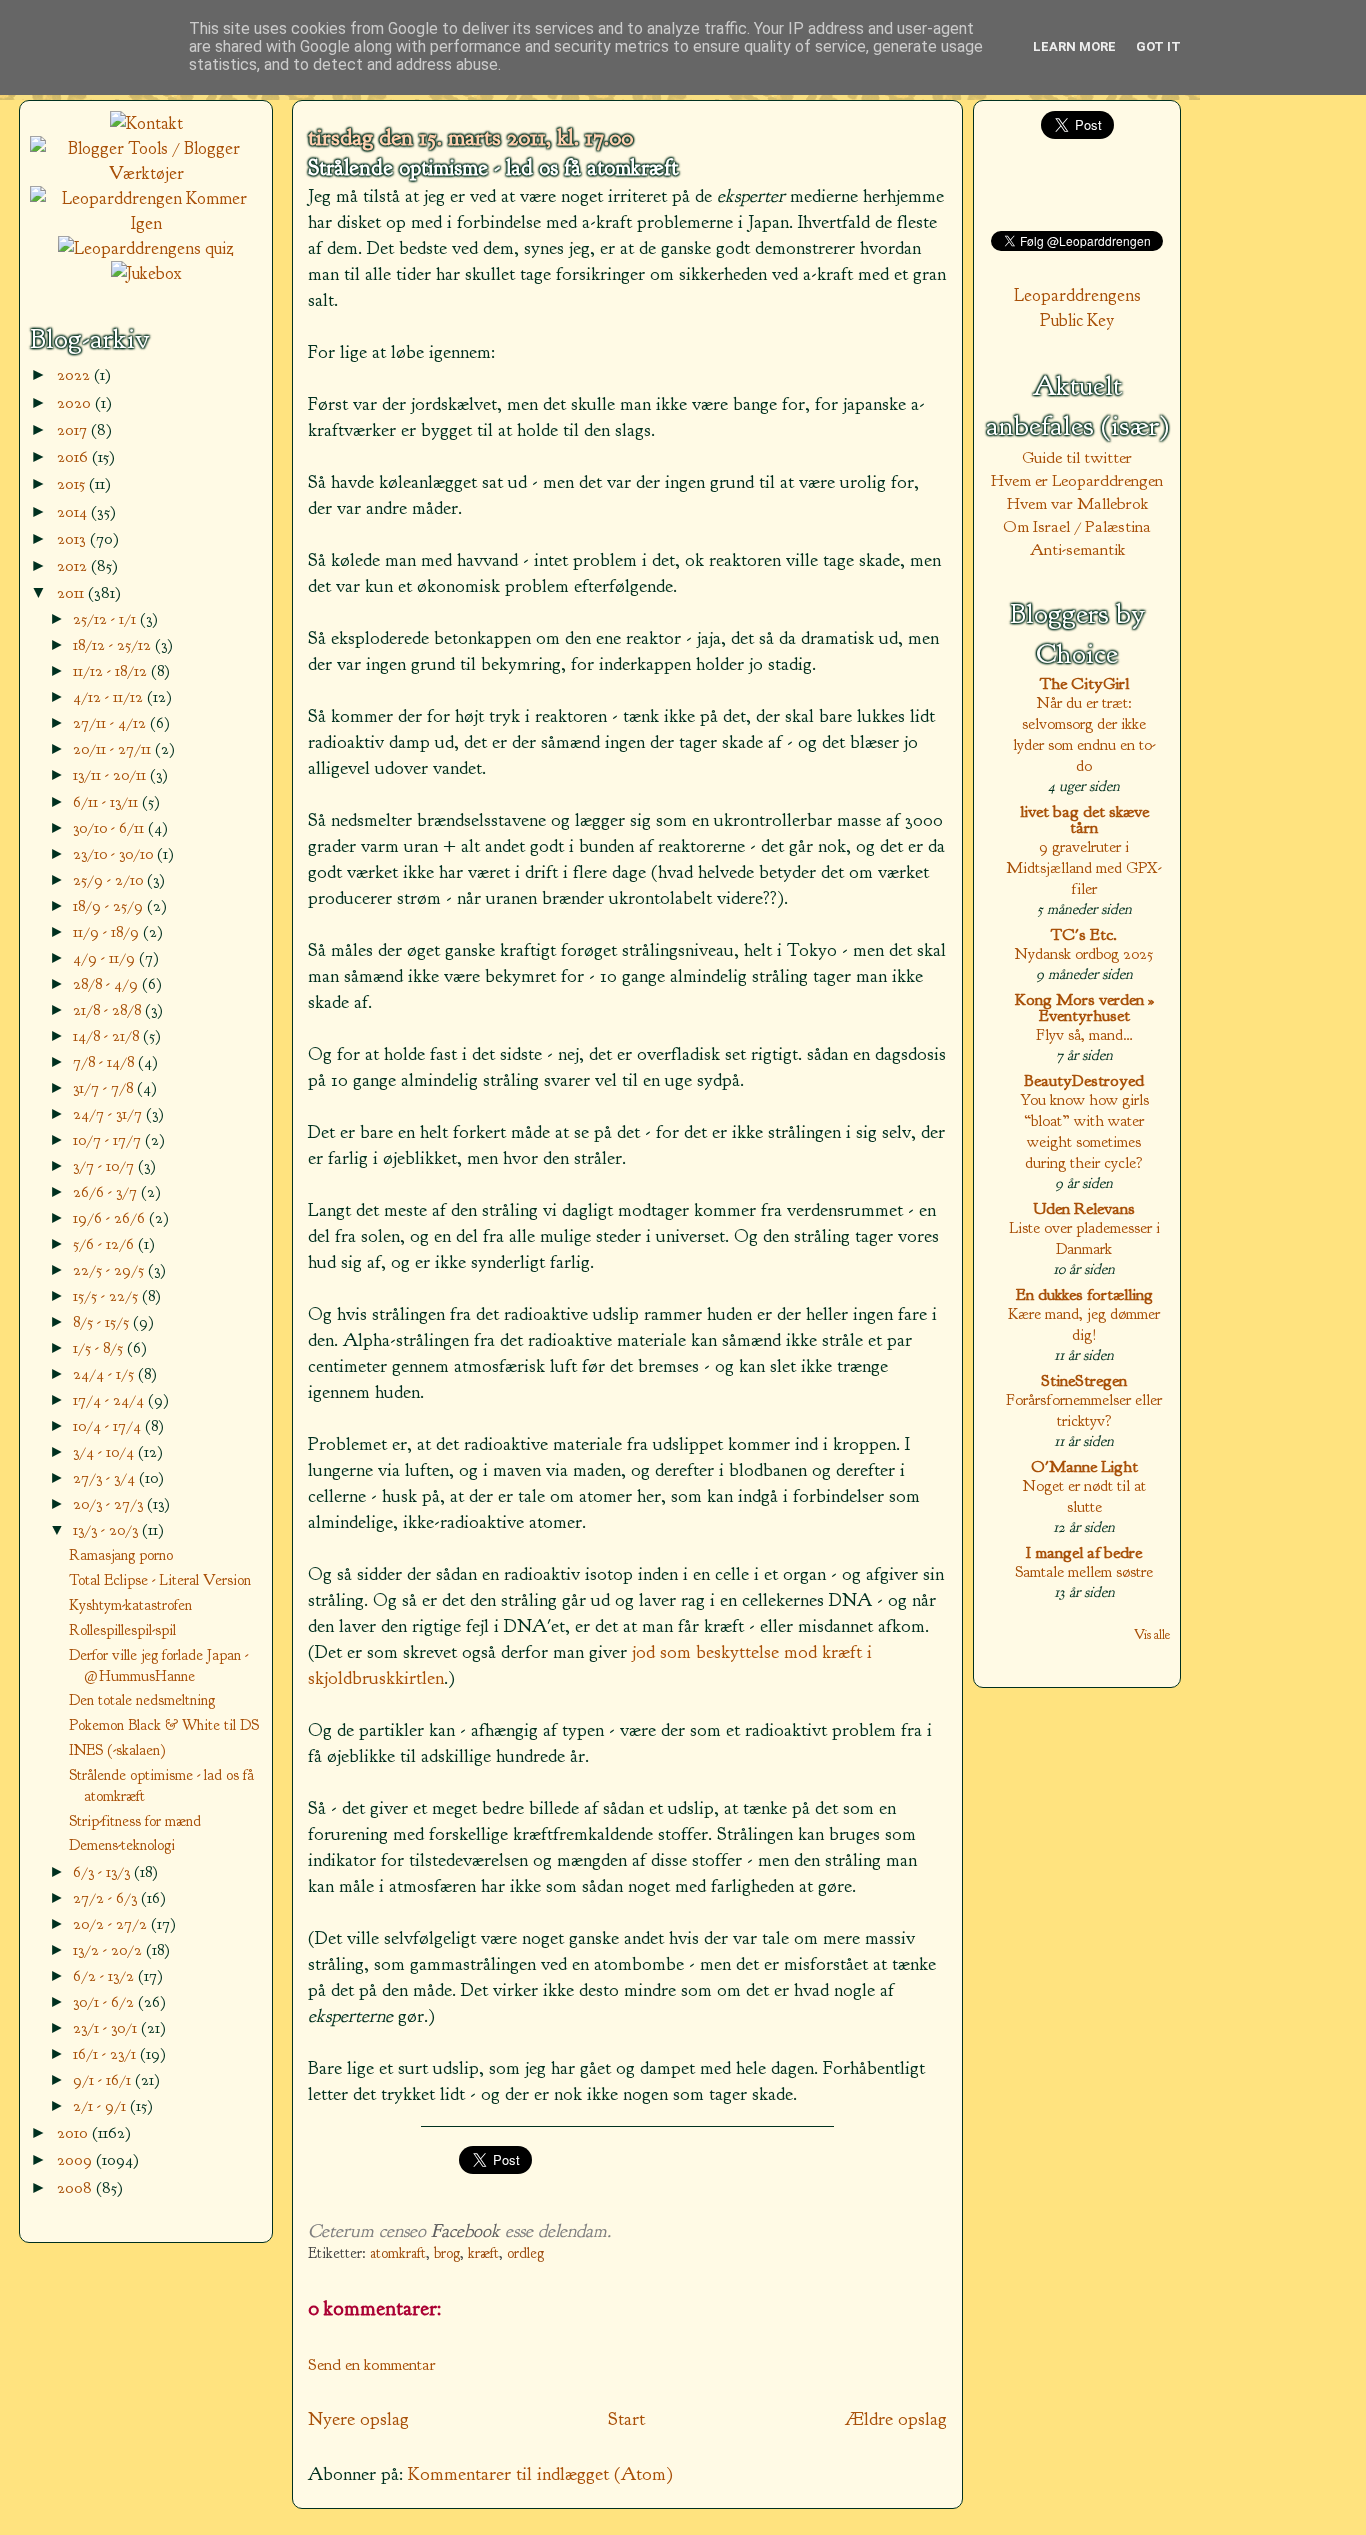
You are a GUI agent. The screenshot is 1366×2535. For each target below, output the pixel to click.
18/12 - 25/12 (114, 644)
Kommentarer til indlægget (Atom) (540, 2474)
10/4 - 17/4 (109, 1425)
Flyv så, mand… (1084, 1034)
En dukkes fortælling (1084, 1294)
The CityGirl (1084, 683)
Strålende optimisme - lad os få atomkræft (493, 168)
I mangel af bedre (1084, 1552)
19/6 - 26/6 (111, 1217)
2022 (75, 374)
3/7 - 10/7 (105, 1165)
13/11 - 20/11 (111, 774)
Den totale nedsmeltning (142, 1700)
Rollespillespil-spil (122, 1630)
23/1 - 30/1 (107, 2027)
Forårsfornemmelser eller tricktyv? (1084, 1410)
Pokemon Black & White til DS (164, 1725)
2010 (74, 2132)
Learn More (1074, 46)
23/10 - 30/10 (115, 853)
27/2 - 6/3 (107, 1897)
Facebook (465, 2231)
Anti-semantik (1077, 549)
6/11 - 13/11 (107, 801)
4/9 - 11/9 (106, 957)
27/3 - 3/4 (106, 1477)
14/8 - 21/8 (108, 1035)
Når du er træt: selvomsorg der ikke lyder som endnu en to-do (1084, 734)
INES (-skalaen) (117, 1750)
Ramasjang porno (121, 1555)
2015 (73, 483)
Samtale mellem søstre (1084, 1571)
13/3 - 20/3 (107, 1529)
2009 (76, 2159)
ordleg (525, 2253)
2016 (74, 456)
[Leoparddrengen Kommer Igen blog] (146, 223)
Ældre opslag (896, 2419)
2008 (76, 2187)
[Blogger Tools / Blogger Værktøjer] (146, 173)
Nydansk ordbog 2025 (1084, 953)
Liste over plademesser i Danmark (1084, 1238)
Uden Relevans (1084, 1208)
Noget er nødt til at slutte (1084, 1496)
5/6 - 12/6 (105, 1243)
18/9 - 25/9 (110, 905)
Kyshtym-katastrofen (130, 1605)
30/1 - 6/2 (105, 2001)
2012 (74, 565)
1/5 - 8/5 (100, 1347)
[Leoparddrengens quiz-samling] (146, 248)
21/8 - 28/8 (109, 1009)
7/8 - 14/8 (105, 1061)
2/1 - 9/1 (101, 2105)
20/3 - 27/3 (110, 1503)
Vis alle (1152, 1634)
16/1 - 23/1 (106, 2053)
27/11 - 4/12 (111, 722)
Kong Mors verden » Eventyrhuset (1084, 1007)
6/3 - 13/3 (103, 1871)
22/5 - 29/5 (110, 1269)
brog (447, 2253)
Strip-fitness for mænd (135, 1821)
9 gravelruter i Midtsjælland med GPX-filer (1084, 867)
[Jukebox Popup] (146, 273)
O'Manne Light (1084, 1466)
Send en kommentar (372, 2364)
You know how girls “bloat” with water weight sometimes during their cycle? (1084, 1131)
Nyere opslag (358, 2419)
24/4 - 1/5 (105, 1373)
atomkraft (398, 2253)
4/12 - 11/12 (110, 696)
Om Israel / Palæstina (1077, 526)
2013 (73, 538)
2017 (74, 429)
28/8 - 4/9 (107, 983)
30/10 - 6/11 (110, 827)
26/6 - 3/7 (107, 1191)
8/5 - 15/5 (103, 1321)
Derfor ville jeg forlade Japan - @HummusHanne (158, 1665)
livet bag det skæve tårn (1084, 819)
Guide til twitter (1077, 457)
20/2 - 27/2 (112, 1923)
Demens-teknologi (122, 1845)
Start (626, 2419)
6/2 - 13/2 (105, 1975)
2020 (76, 402)
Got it (1158, 46)
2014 (74, 511)
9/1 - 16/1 (104, 2079)
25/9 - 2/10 (110, 879)
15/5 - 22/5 (107, 1295)
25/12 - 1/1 (106, 618)
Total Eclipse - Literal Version (160, 1580)
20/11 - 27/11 (114, 748)
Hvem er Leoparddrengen (1077, 480)
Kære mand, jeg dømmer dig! (1084, 1324)
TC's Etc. (1084, 934)
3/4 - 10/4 (105, 1451)
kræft (483, 2253)
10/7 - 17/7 (109, 1139)
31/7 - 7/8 (105, 1087)
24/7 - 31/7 (109, 1113)
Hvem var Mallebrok (1077, 503)
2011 (72, 592)
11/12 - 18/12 (112, 670)
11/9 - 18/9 (108, 931)
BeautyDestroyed (1084, 1080)
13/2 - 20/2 (109, 1949)
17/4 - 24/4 (110, 1399)
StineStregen (1084, 1380)
